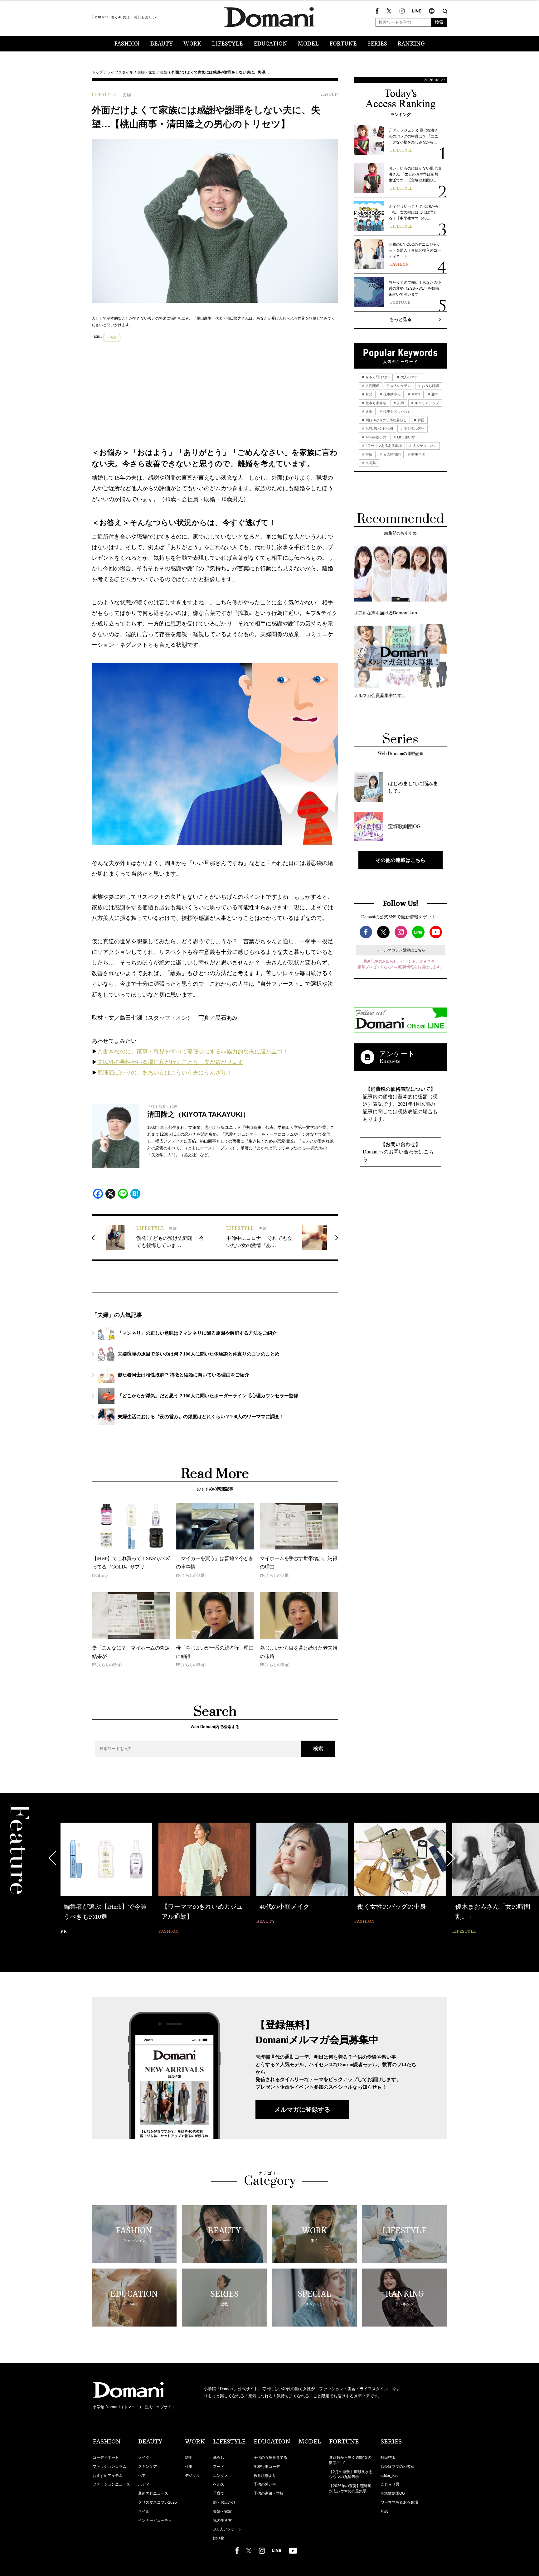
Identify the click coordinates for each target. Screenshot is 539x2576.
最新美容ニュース (153, 2493)
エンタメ (221, 2476)
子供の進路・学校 (269, 2493)
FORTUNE (343, 44)
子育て (219, 2493)
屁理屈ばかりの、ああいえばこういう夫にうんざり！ (165, 1073)
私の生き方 (222, 2520)
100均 (415, 394)
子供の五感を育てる (270, 2458)
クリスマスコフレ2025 (158, 2502)
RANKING (411, 44)
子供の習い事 (265, 2484)
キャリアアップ (426, 403)
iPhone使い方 (375, 437)
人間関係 (372, 386)
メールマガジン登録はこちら (401, 950)
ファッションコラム (109, 2467)
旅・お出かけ (224, 2502)
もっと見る (401, 319)
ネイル (144, 2511)
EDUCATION (270, 44)
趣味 (434, 394)
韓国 (421, 420)
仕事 (189, 2467)
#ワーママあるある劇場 (383, 446)
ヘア (142, 2476)
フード (219, 2467)
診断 (369, 411)
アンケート (397, 1054)
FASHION (127, 44)
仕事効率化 (391, 394)
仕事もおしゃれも (397, 411)
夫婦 (164, 72)
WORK (192, 44)
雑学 (189, 2458)
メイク (144, 2458)
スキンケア (148, 2467)
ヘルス (219, 2484)
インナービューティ (155, 2520)
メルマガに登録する (302, 2110)
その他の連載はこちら (401, 860)
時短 (369, 454)
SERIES (377, 44)
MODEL (308, 44)
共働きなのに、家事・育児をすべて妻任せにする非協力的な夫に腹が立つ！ (193, 1051)
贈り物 (219, 2538)
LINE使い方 (405, 437)
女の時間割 (391, 454)
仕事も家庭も (375, 403)
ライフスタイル (120, 72)
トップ (97, 72)
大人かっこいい (424, 446)
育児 (369, 394)
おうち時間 (430, 386)
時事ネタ (418, 454)
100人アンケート (228, 2529)
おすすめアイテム (108, 2476)
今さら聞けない (377, 377)
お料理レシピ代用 (379, 428)
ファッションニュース (111, 2484)
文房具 (370, 463)
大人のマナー (410, 377)
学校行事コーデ (267, 2467)
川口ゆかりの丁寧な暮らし (386, 420)
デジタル (192, 2476)
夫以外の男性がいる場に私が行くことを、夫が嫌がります (170, 1062)
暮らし (219, 2458)
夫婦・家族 (147, 72)
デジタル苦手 (414, 428)
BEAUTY (162, 44)
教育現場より (265, 2476)
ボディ (144, 2484)
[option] (106, 1874)
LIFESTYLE (227, 44)
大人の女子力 (400, 386)
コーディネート (106, 2458)
